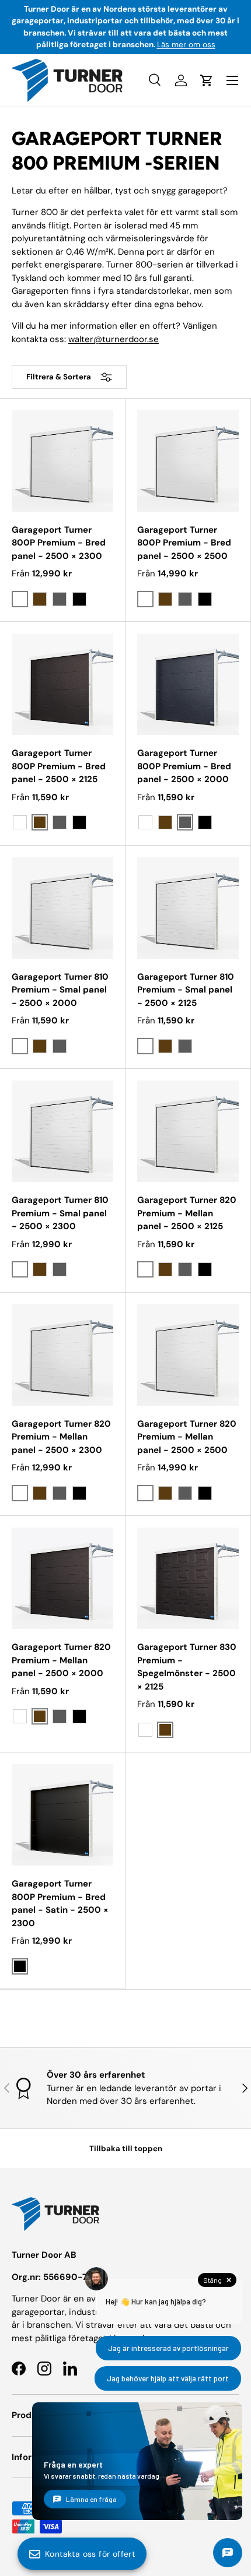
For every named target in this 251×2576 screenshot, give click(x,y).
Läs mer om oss (186, 45)
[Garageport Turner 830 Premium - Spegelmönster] (188, 1578)
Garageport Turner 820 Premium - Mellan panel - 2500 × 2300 (61, 1437)
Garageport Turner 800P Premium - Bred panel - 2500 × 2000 (184, 766)
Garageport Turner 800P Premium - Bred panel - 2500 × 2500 (184, 543)
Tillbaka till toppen (126, 2149)
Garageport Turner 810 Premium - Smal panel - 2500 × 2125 (186, 990)
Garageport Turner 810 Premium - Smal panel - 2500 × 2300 (60, 1213)
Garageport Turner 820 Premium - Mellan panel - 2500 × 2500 (187, 1437)
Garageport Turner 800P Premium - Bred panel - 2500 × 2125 (59, 766)
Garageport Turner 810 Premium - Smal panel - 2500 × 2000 (60, 990)
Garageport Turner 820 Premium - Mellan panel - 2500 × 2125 (187, 1213)
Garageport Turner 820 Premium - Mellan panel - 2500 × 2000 (61, 1660)
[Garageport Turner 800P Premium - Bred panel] (62, 461)
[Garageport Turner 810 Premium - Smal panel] (62, 908)
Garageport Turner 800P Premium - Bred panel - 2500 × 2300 (59, 543)
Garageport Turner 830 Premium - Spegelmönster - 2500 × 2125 (187, 1667)
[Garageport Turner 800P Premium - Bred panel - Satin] (62, 1815)
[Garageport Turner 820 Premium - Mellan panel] (188, 1131)
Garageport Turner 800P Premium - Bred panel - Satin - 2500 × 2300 (60, 1903)
